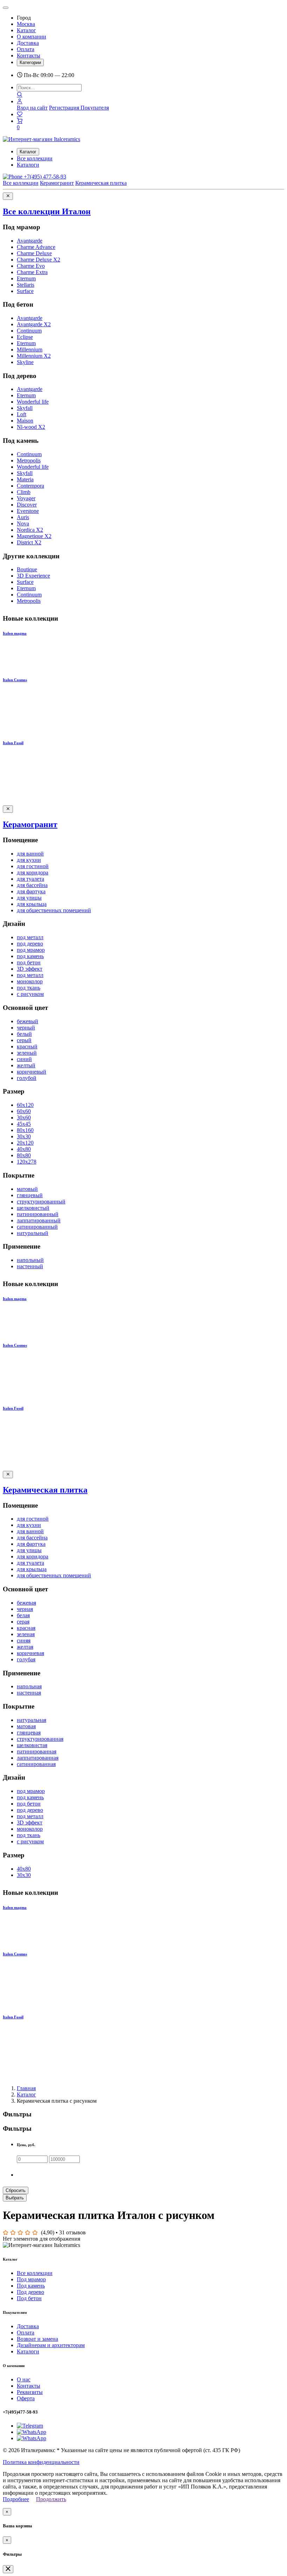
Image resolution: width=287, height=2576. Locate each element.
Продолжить (51, 2499)
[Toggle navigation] (6, 8)
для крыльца (32, 904)
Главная (26, 2088)
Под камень (31, 2286)
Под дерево (30, 2292)
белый (24, 1034)
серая (23, 1622)
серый (24, 1040)
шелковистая (32, 1745)
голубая (26, 1659)
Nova (23, 523)
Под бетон (29, 2298)
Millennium (30, 350)
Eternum (26, 278)
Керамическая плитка (101, 183)
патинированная (37, 1751)
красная (26, 1628)
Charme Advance (36, 247)
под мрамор (31, 950)
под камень (30, 956)
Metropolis (29, 460)
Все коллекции (35, 158)
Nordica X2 (30, 530)
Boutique (27, 569)
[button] (20, 101)
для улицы (29, 898)
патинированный (38, 1214)
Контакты (29, 55)
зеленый (27, 1053)
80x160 (25, 1130)
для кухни (29, 860)
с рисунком (30, 994)
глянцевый (30, 1195)
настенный (30, 1266)
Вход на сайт (32, 108)
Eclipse (25, 337)
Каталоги (28, 165)
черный (26, 1028)
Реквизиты (30, 2392)
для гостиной (33, 866)
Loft (22, 414)
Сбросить (16, 2190)
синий (24, 1059)
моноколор (30, 981)
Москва (26, 24)
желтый (26, 1065)
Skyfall (25, 408)
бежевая (26, 1603)
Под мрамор (31, 2279)
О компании (31, 37)
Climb (24, 492)
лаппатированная (38, 1758)
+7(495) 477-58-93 (44, 177)
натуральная (31, 1720)
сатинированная (36, 1764)
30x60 (24, 1118)
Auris (23, 517)
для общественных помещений (54, 910)
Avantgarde (30, 241)
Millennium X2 (34, 356)
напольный (30, 1260)
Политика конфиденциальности (41, 2462)
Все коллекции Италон (47, 211)
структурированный (41, 1202)
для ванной (30, 854)
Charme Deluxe (34, 253)
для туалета (30, 879)
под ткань (29, 988)
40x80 (24, 1149)
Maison (25, 421)
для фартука (31, 891)
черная (25, 1609)
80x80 (24, 1155)
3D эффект (30, 969)
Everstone (28, 511)
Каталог (26, 30)
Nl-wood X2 (31, 427)
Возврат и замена (37, 2339)
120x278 (27, 1162)
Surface (25, 291)
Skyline (25, 362)
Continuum (29, 331)
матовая (26, 1726)
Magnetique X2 (34, 536)
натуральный (33, 1233)
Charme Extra (32, 272)
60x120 (25, 1105)
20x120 (25, 1143)
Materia (25, 479)
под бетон (29, 962)
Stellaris (26, 285)
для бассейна (32, 885)
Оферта (26, 2398)
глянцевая (29, 1733)
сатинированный (37, 1227)
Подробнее (16, 2499)
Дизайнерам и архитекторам (51, 2345)
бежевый (27, 1021)
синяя (24, 1640)
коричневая (30, 1653)
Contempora (30, 486)
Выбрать (15, 2198)
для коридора (33, 872)
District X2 (29, 542)
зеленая (26, 1634)
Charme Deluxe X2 (38, 260)
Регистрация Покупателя (79, 108)
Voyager (26, 498)
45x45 (24, 1124)
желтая (25, 1647)
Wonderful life (33, 402)
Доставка (28, 43)
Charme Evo (31, 266)
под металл (30, 937)
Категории (30, 62)
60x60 (24, 1111)
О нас (24, 2379)
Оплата (26, 49)
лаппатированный (39, 1220)
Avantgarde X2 (34, 324)
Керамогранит (57, 183)
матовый (27, 1189)
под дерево (30, 944)
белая (23, 1615)
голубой (27, 1078)
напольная (29, 1686)
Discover (27, 505)
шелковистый (33, 1208)
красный (27, 1046)
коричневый (31, 1072)
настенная (29, 1693)
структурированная (40, 1739)
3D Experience (33, 576)
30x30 (24, 1136)
